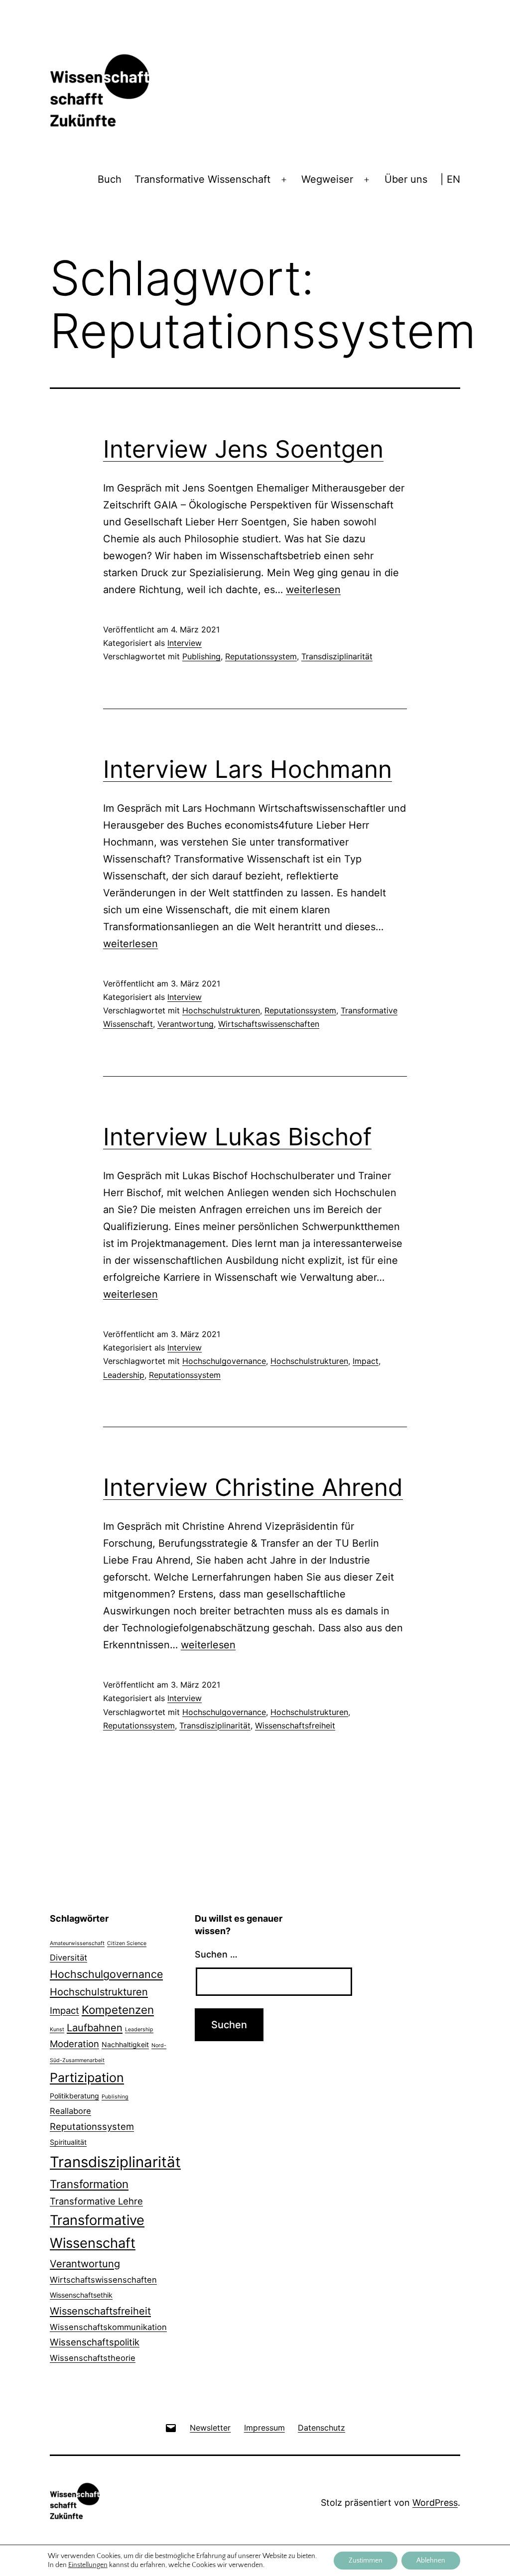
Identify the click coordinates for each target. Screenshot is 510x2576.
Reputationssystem (261, 656)
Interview (185, 643)
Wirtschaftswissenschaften (269, 1024)
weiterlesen (313, 590)
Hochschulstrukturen (221, 1010)
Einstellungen (88, 2565)
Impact (366, 1361)
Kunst (57, 2029)
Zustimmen (366, 2561)
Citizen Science (127, 1943)
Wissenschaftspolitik (95, 2342)
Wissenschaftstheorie (93, 2358)
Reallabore (70, 2111)
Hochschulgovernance (224, 1361)
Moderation (74, 2044)
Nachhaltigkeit (125, 2044)
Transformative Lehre (96, 2201)
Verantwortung (186, 1024)
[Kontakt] (171, 2427)
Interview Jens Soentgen (243, 449)
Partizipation (87, 2078)
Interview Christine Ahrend (253, 1487)
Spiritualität (68, 2142)
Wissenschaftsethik (81, 2295)
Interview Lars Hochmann (248, 769)
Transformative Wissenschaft (202, 179)
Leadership (124, 1375)
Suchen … (216, 1954)
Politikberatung (74, 2096)
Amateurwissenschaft (77, 1943)
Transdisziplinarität (337, 656)
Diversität (68, 1958)
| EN (450, 179)
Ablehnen (431, 2561)
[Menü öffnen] (284, 180)
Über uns (406, 179)
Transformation (89, 2184)
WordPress (435, 2503)
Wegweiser (327, 179)
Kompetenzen (118, 2010)
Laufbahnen (95, 2028)
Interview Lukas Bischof (237, 1137)
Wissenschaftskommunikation (108, 2327)
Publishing (201, 656)
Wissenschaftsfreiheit (295, 1725)
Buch (110, 179)
